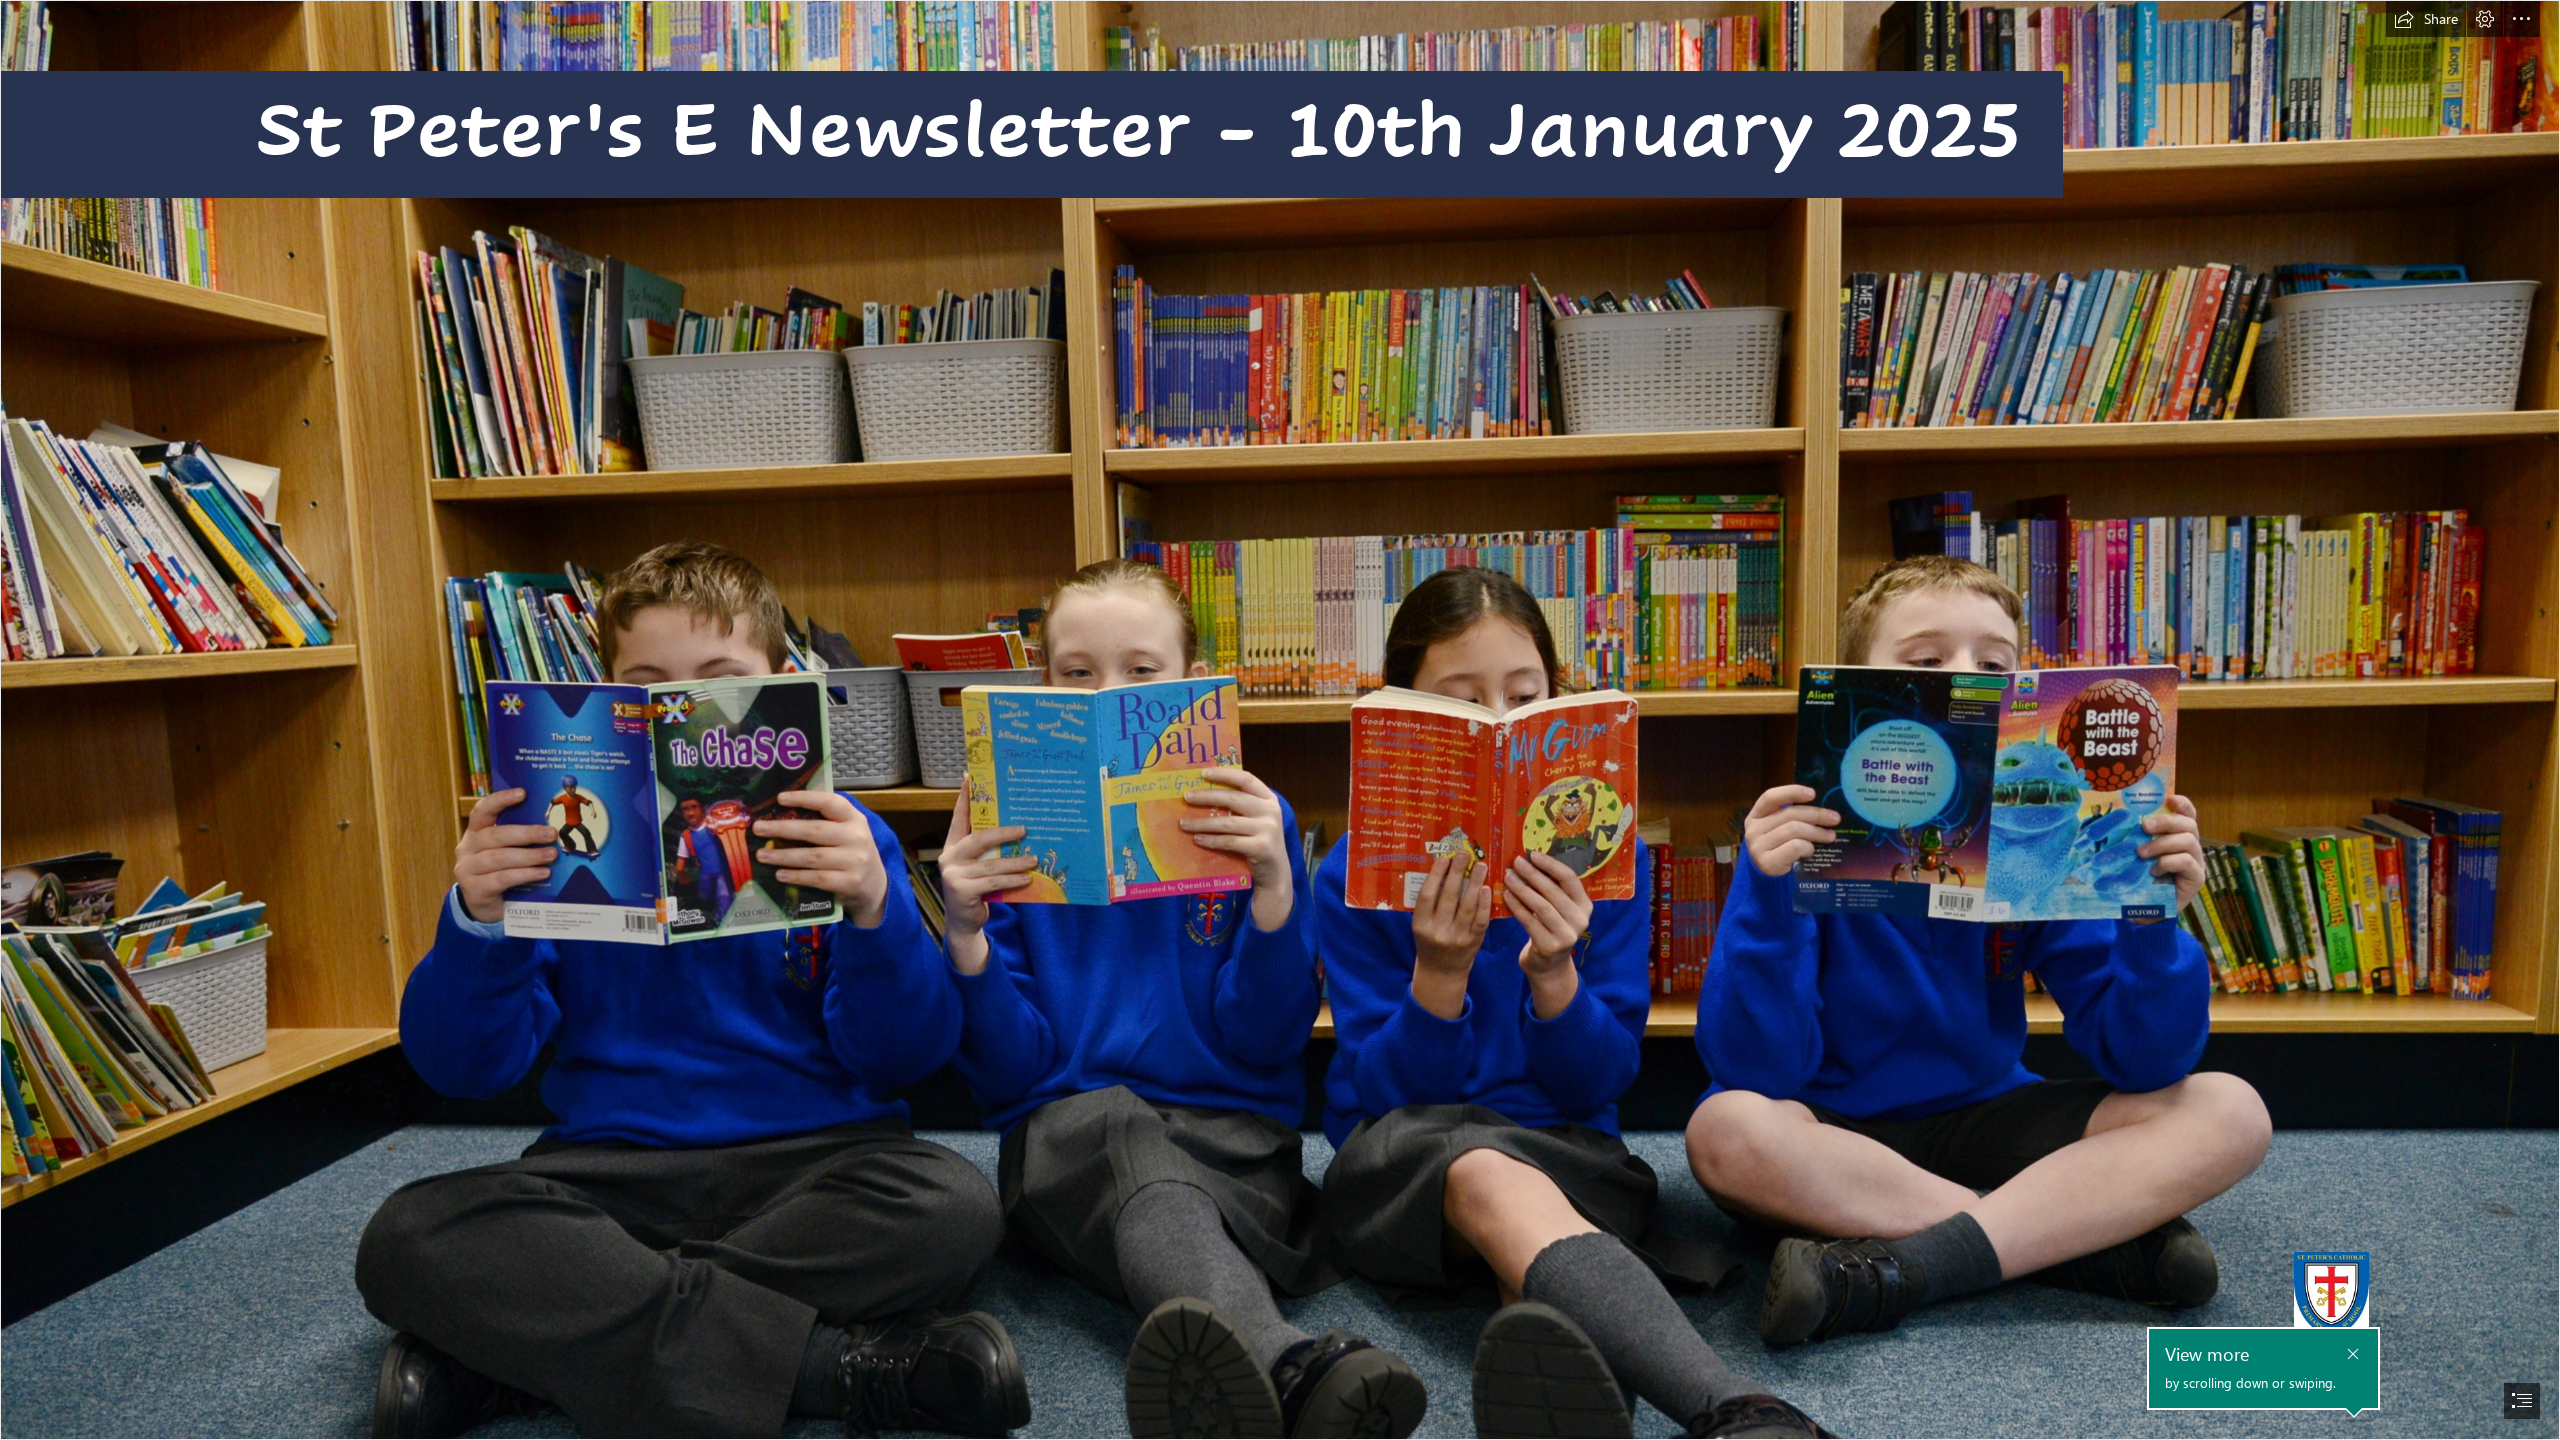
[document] (1280, 720)
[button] (2426, 19)
